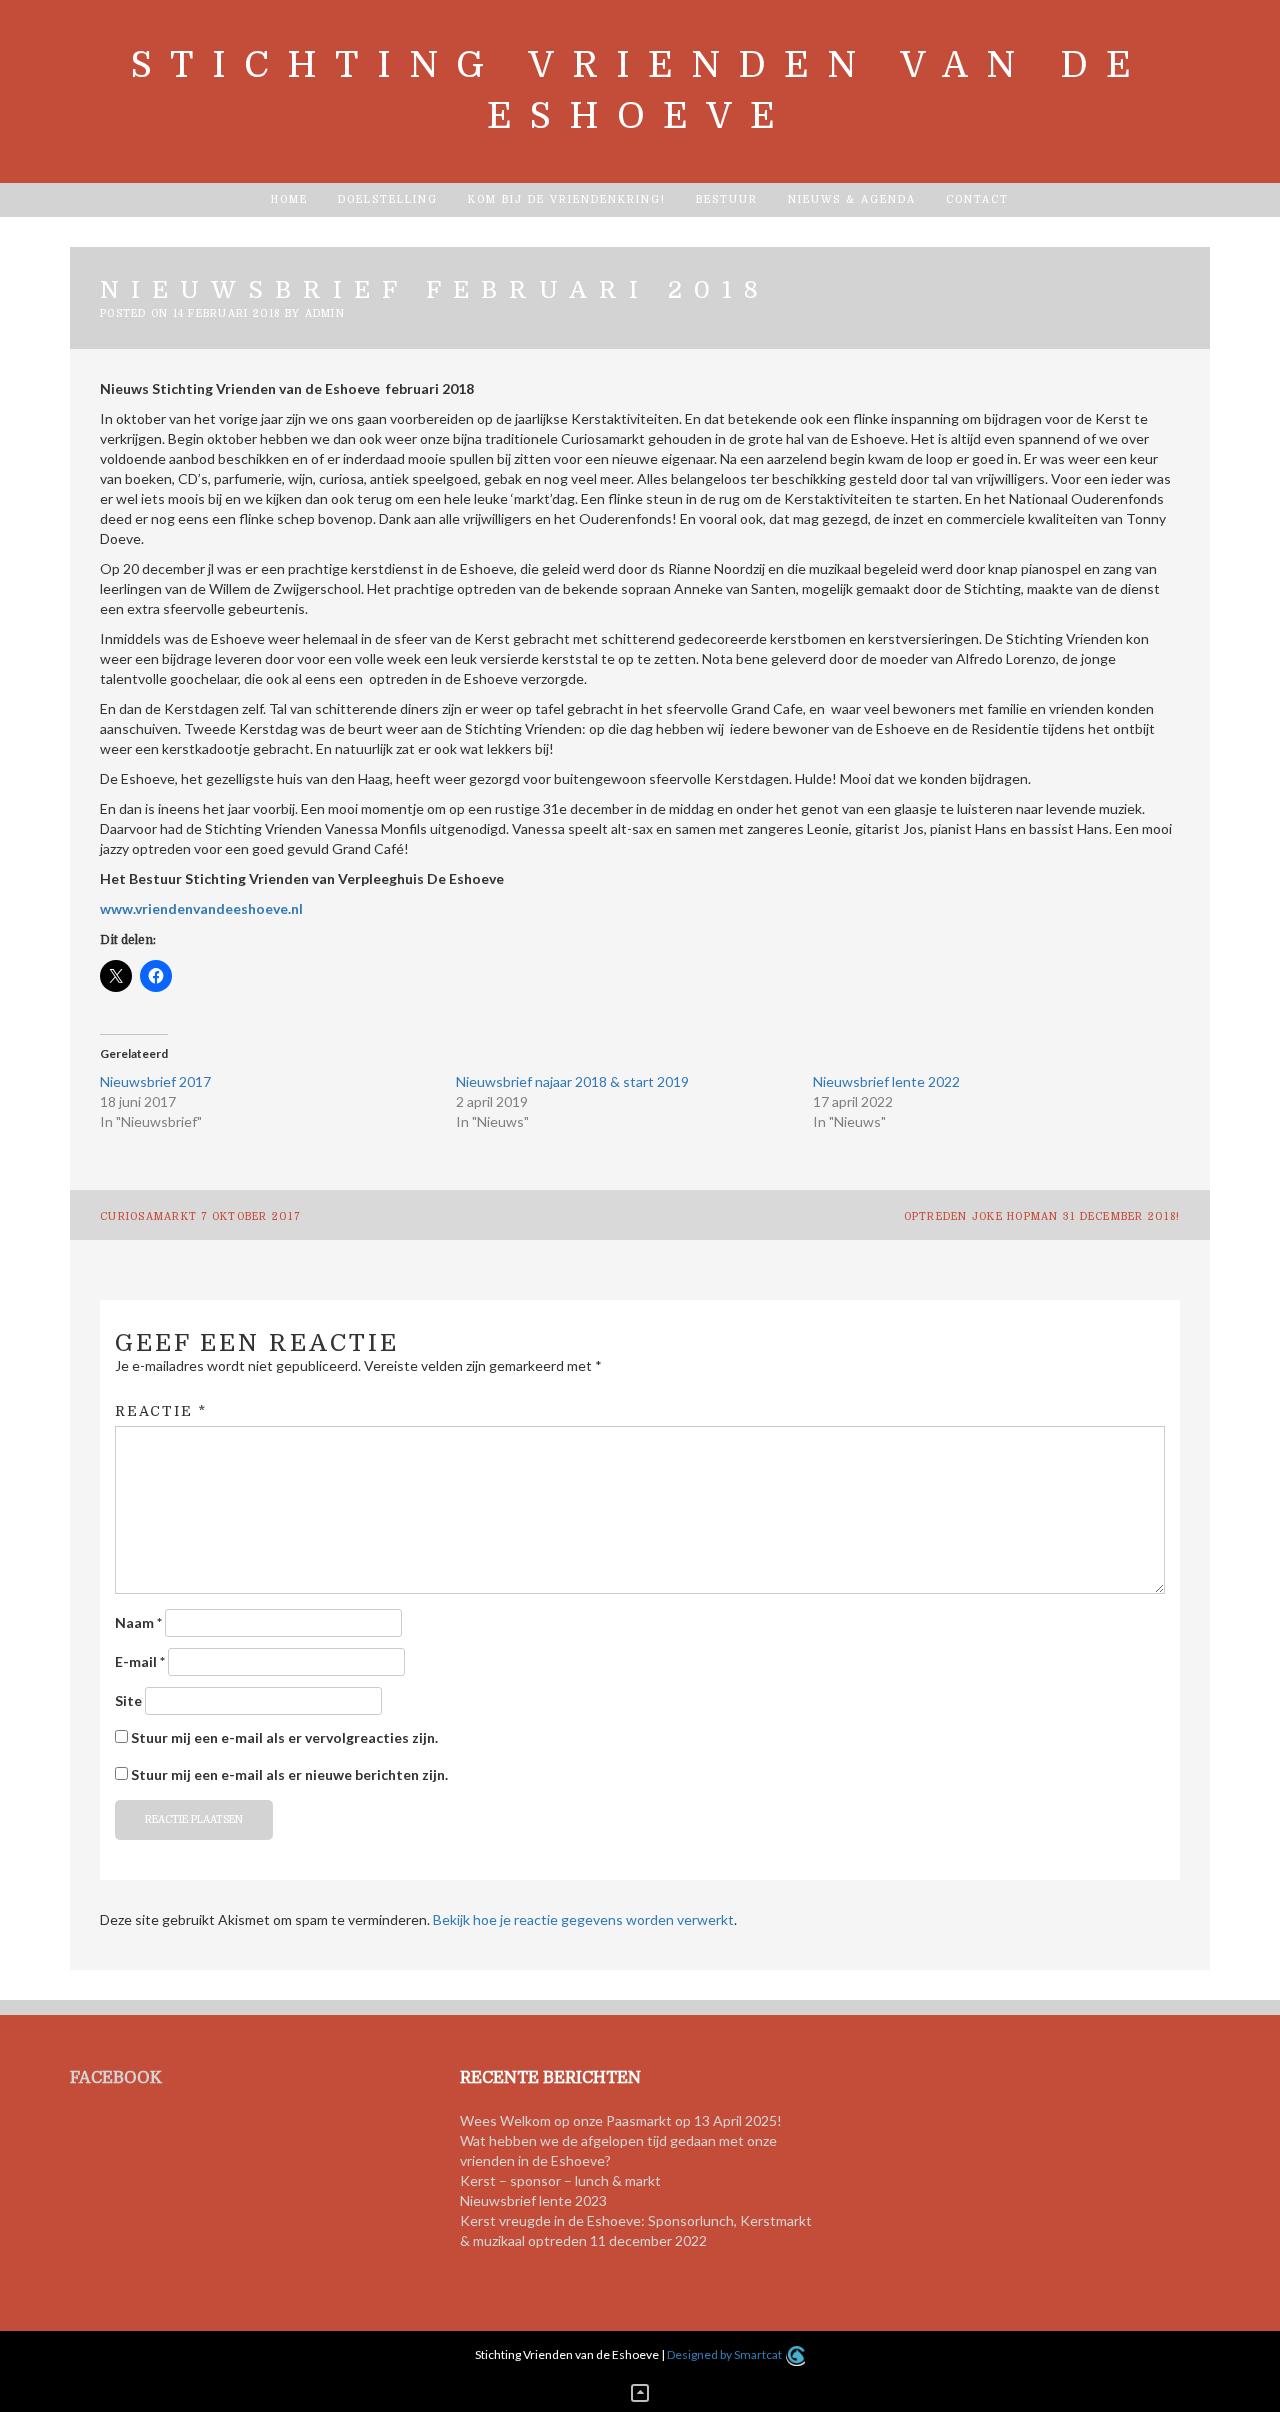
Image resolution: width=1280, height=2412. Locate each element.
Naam (138, 1622)
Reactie (161, 1411)
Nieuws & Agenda (852, 199)
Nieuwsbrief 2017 (155, 1081)
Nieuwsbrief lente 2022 (886, 1081)
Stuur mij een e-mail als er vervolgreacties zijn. (284, 1737)
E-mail (140, 1661)
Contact (977, 199)
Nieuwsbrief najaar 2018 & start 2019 (572, 1081)
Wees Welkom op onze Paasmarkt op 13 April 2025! (621, 2120)
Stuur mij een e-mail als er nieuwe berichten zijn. (289, 1774)
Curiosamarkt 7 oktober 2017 (200, 1216)
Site (128, 1700)
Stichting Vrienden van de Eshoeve (640, 91)
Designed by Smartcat (725, 2354)
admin (325, 313)
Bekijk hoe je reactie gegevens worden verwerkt (583, 1919)
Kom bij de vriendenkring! (567, 199)
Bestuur (727, 199)
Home (289, 199)
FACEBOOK (116, 2078)
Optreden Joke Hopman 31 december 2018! (1042, 1216)
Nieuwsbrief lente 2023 (533, 2200)
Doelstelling (388, 199)
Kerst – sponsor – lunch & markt (560, 2180)
